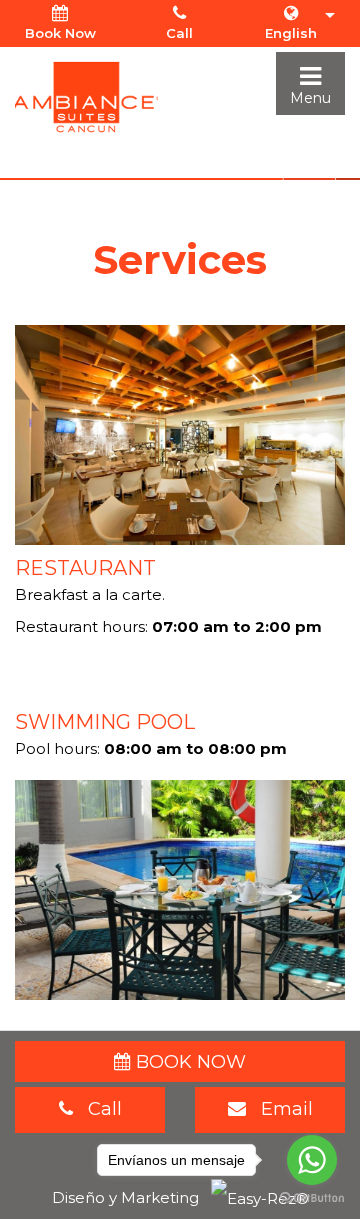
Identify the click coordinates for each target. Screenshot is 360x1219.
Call (179, 33)
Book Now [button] (60, 33)
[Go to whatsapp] (312, 1160)
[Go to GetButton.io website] (312, 1198)
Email (279, 1109)
